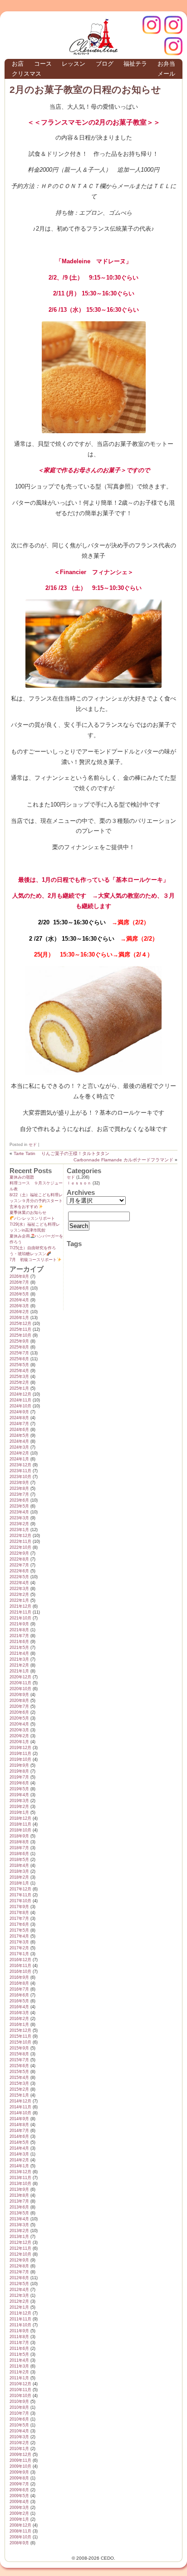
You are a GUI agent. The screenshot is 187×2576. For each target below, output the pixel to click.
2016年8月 (19, 1983)
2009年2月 (19, 2513)
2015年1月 (19, 2095)
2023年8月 (19, 1489)
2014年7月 (19, 2131)
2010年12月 (20, 2384)
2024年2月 (19, 1453)
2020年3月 (19, 1730)
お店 (18, 64)
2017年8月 (19, 1913)
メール (166, 74)
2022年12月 (20, 1536)
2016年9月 (19, 1977)
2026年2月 (19, 1312)
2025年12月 (20, 1324)
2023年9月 (19, 1483)
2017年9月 (19, 1907)
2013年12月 (20, 2172)
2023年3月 (19, 1518)
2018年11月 (20, 1824)
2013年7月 (19, 2201)
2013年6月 (19, 2207)
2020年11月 (20, 1683)
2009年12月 (20, 2455)
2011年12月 (20, 2313)
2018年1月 (19, 1883)
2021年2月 (19, 1665)
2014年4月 (19, 2148)
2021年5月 (19, 1648)
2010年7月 (19, 2413)
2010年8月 (19, 2407)
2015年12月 (20, 2030)
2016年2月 (19, 2019)
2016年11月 (20, 1966)
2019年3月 (19, 1801)
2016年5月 (19, 2001)
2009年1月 (19, 2519)
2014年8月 (19, 2125)
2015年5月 (19, 2072)
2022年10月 (20, 1547)
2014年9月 (19, 2119)
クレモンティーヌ (152, 25)
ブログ (105, 64)
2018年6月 (19, 1854)
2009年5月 (19, 2496)
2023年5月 (19, 1506)
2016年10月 (20, 1972)
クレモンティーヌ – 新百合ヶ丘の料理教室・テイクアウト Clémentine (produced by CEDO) (93, 37)
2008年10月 (20, 2537)
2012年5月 (19, 2284)
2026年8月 (19, 1276)
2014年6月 (19, 2136)
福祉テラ (135, 64)
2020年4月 (19, 1724)
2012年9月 (19, 2260)
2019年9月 (19, 1765)
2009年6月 (19, 2490)
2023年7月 (19, 1494)
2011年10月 (20, 2325)
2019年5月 (19, 1789)
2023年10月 (20, 1477)
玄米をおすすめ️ (24, 1207)
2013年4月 (19, 2219)
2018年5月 (19, 1860)
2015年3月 (19, 2083)
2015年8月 (19, 2054)
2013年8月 (19, 2195)
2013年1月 (19, 2237)
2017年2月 (19, 1948)
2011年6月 (19, 2349)
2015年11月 (20, 2036)
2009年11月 (20, 2460)
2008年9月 (19, 2543)
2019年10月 (20, 1759)
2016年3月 (19, 2013)
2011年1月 (19, 2378)
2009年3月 (19, 2508)
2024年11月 (20, 1400)
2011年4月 (19, 2360)
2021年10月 (20, 1618)
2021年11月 (20, 1612)
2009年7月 (19, 2484)
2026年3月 (19, 1306)
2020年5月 (19, 1718)
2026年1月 (19, 1318)
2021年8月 (19, 1630)
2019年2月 (19, 1807)
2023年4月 (19, 1512)
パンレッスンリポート (34, 1218)
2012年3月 (19, 2296)
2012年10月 (20, 2254)
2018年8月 (19, 1842)
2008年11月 (20, 2531)
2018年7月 (19, 1848)
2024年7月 (19, 1424)
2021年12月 (20, 1606)
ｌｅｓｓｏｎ (79, 1183)
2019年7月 (19, 1777)
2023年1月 (19, 1530)
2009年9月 (19, 2472)
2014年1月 (19, 2166)
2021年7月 (19, 1636)
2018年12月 (20, 1818)
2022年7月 (19, 1565)
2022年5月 (19, 1577)
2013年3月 (19, 2225)
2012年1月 (19, 2307)
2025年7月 (19, 1353)
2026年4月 (19, 1300)
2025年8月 (19, 1347)
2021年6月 (19, 1642)
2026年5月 (19, 1294)
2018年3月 (19, 1871)
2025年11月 (20, 1329)
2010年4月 (19, 2431)
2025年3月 (19, 1377)
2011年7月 (19, 2343)
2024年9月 (19, 1412)
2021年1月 (19, 1671)
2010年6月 (19, 2419)
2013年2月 (19, 2231)
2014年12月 (20, 2101)
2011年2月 (19, 2372)
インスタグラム (173, 25)
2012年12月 (20, 2243)
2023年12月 (20, 1465)
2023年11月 (20, 1471)
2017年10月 (20, 1901)
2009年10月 (20, 2466)
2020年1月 (19, 1742)
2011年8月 (19, 2337)
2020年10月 (20, 1689)
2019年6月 (19, 1783)
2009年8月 (19, 2478)
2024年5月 (19, 1435)
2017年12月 (20, 1889)
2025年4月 (19, 1371)
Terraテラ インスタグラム (173, 46)
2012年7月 (19, 2272)
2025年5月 (19, 1365)
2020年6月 (19, 1712)
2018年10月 (20, 1830)
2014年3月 (19, 2154)
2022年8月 (19, 1559)
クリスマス (27, 74)
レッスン (74, 64)
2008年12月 (20, 2525)
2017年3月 (19, 1942)
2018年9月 (19, 1836)
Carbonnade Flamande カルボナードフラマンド (123, 1160)
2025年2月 (19, 1382)
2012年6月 (19, 2278)
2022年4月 (19, 1583)
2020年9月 (19, 1695)
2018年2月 (19, 1877)
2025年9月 (19, 1341)
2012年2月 (19, 2301)
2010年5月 (19, 2425)
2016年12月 (20, 1960)
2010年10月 (20, 2396)
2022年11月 (20, 1542)
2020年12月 (20, 1677)
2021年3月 (19, 1659)
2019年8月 (19, 1771)
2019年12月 (20, 1748)
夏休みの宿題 (22, 1177)
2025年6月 (19, 1359)
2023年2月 (19, 1524)
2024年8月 (19, 1418)
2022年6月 (19, 1571)
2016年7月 (19, 1989)
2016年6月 (19, 1995)
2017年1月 (19, 1954)
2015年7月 (19, 2060)
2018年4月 (19, 1866)
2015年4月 (19, 2078)
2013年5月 (19, 2213)
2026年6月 (19, 1288)
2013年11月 (20, 2178)
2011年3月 (19, 2366)
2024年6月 (19, 1430)
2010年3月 (19, 2437)
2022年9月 (19, 1553)
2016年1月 (19, 2025)
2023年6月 (19, 1500)
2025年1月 (19, 1388)
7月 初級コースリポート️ (33, 1260)
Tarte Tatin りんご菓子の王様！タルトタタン (62, 1153)
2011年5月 (19, 2354)
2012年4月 (19, 2290)
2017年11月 (20, 1895)
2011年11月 (20, 2319)
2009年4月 (19, 2502)
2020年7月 (19, 1706)
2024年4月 (19, 1441)
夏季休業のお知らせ (28, 1213)
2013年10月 (20, 2184)
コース (43, 64)
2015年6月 (19, 2066)
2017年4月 (19, 1936)
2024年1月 (19, 1459)
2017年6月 (19, 1924)
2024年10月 (20, 1406)
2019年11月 (20, 1754)
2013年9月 (19, 2189)
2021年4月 (19, 1653)
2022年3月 (19, 1589)
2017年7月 (19, 1919)
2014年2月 (19, 2160)
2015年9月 (19, 2048)
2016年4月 (19, 2007)
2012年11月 (20, 2248)
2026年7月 (19, 1282)
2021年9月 (19, 1624)
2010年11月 (20, 2390)
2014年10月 (20, 2113)
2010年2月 (19, 2443)
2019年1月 (19, 1812)
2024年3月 (19, 1447)
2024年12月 (20, 1394)
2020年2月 (19, 1736)
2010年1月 (19, 2449)
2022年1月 (19, 1600)
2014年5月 (19, 2142)
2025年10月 (20, 1335)
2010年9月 (19, 2402)
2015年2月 (19, 2089)
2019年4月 (19, 1795)
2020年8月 (19, 1701)
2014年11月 (20, 2107)
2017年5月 (19, 1930)
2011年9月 (19, 2331)
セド (33, 1145)
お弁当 (166, 64)
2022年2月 (19, 1595)
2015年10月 (20, 2042)
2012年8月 (19, 2266)
